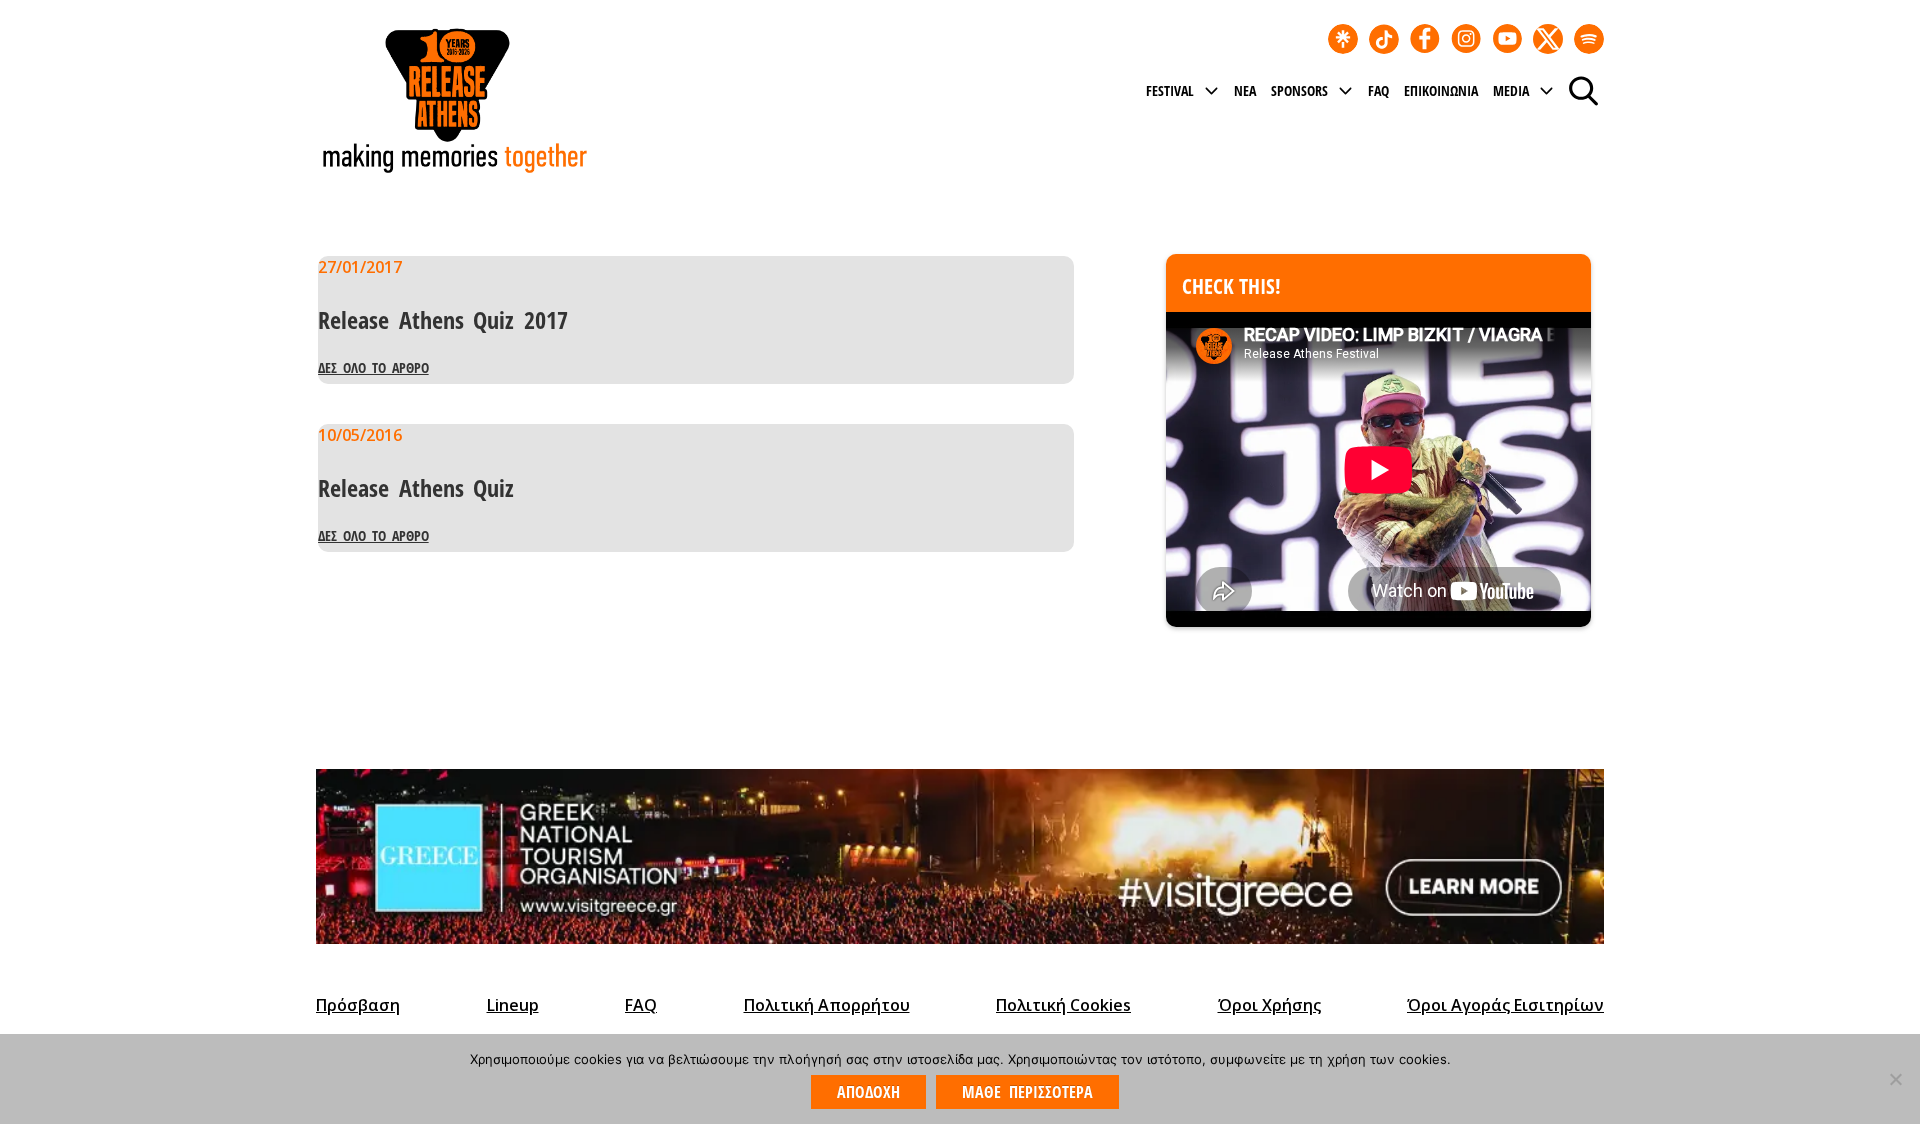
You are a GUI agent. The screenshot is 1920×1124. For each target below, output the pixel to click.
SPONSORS (1299, 90)
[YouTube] (1507, 39)
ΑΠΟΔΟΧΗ (868, 1092)
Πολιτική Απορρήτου (827, 1005)
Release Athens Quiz (416, 487)
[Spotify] (1589, 39)
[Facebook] (1425, 39)
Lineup (513, 1005)
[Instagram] (1466, 39)
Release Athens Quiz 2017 (443, 319)
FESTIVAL (1170, 90)
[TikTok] (1384, 39)
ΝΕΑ (1245, 90)
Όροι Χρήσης (1269, 1005)
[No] (1895, 1079)
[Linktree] (1343, 39)
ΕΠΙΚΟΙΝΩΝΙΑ (1441, 90)
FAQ (1378, 90)
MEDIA (1511, 90)
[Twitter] (1548, 39)
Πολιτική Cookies (1063, 1005)
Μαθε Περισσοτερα (1027, 1092)
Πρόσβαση (358, 1005)
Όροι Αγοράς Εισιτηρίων (1505, 1005)
